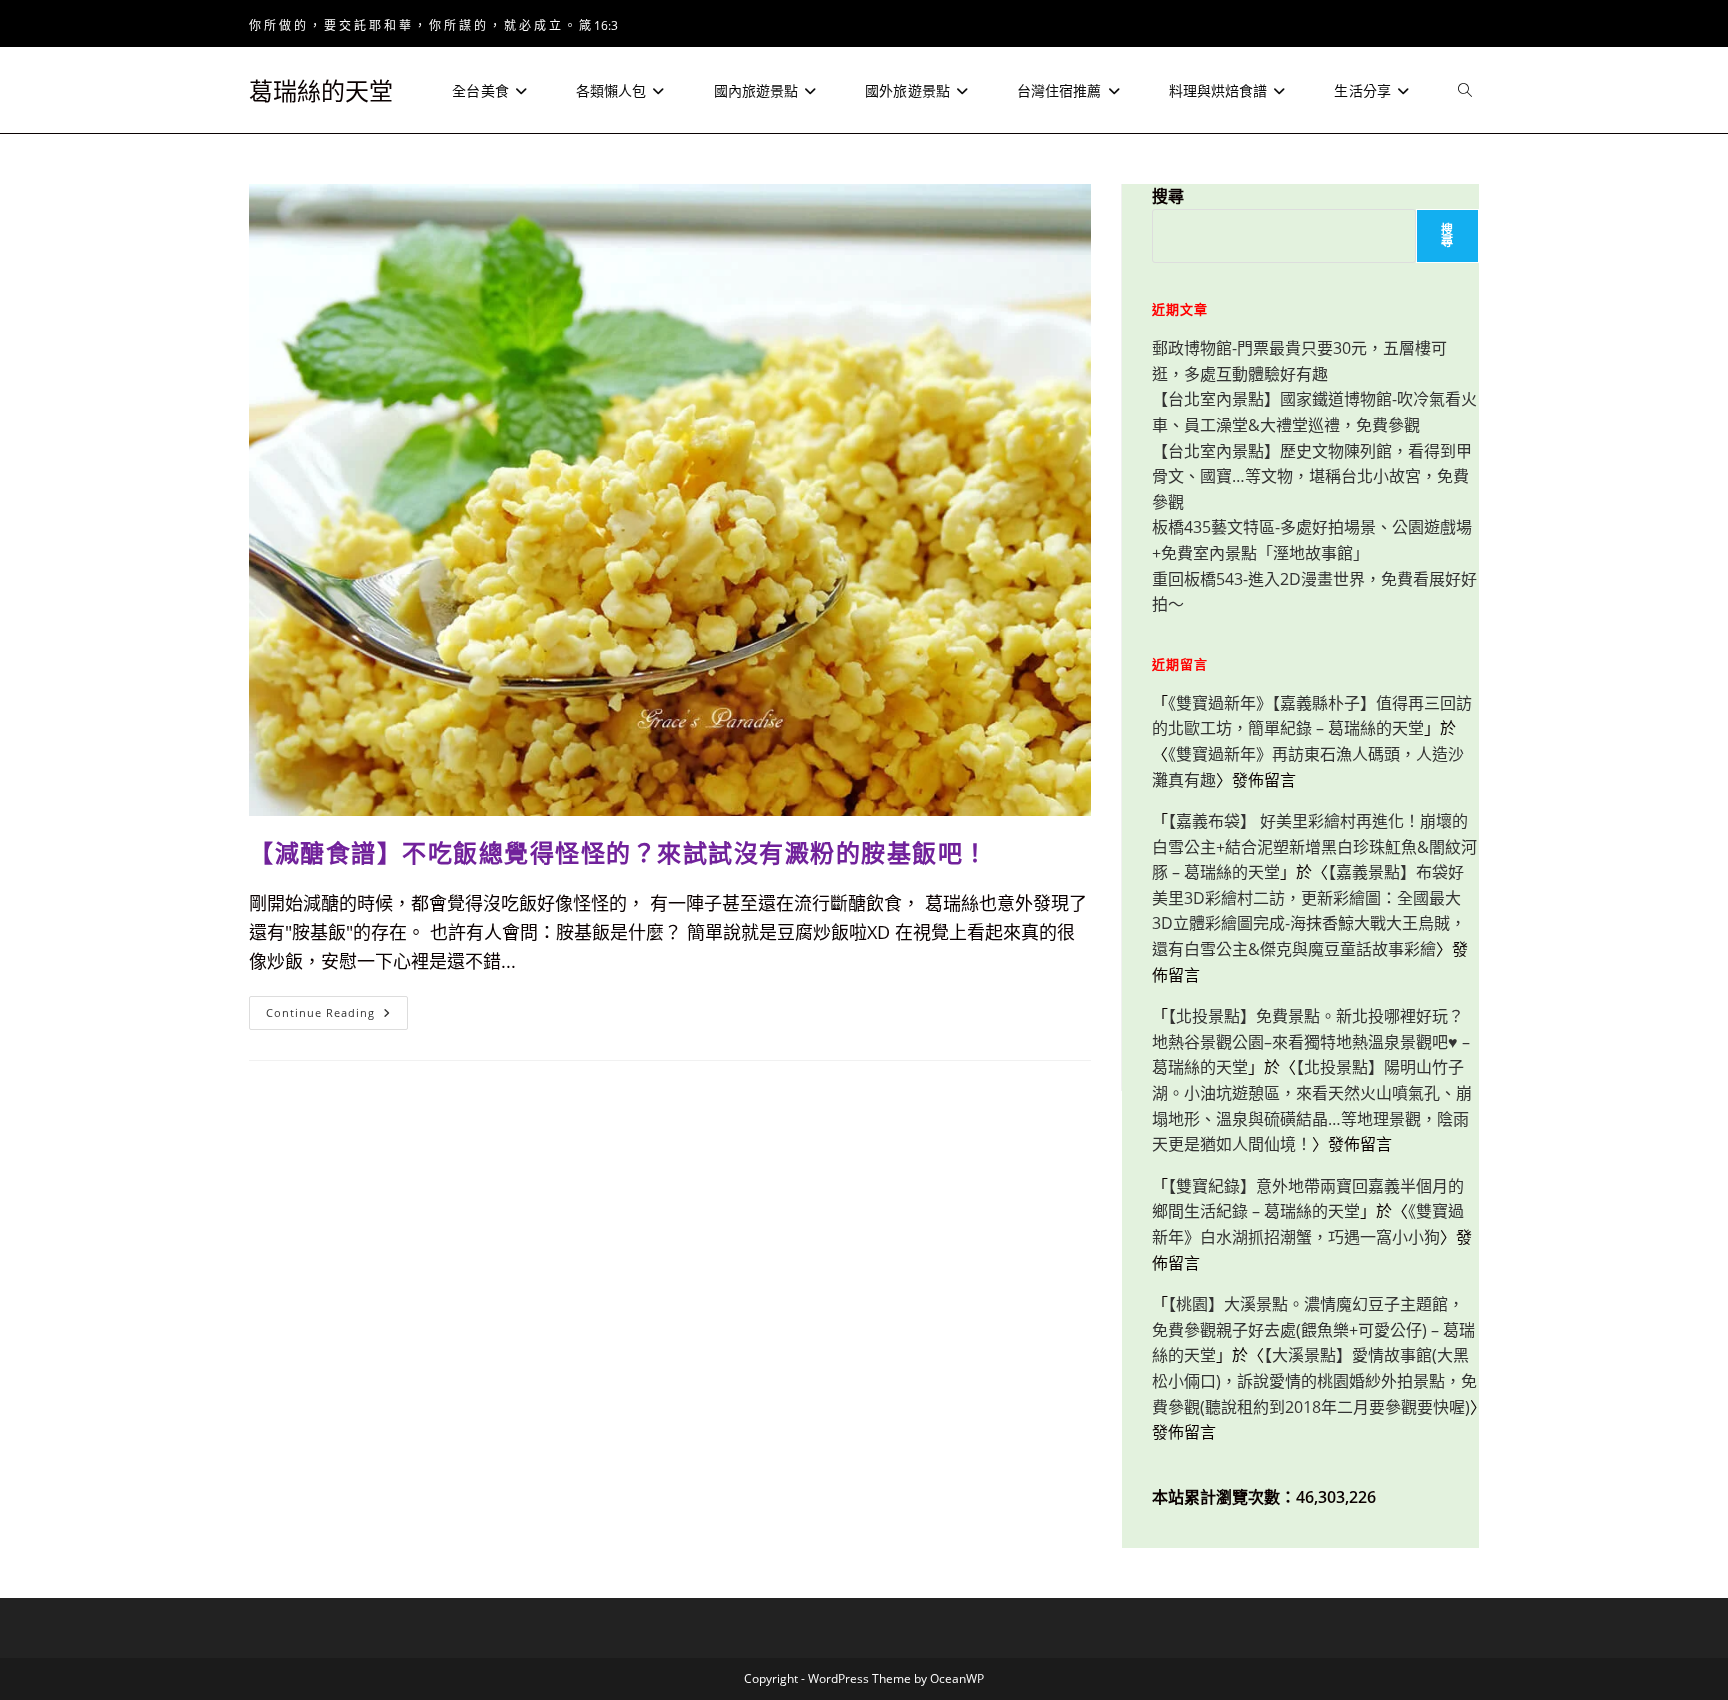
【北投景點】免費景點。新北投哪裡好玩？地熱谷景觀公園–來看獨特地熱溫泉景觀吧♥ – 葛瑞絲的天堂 (1311, 1041)
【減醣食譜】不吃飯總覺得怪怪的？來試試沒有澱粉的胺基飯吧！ (619, 852)
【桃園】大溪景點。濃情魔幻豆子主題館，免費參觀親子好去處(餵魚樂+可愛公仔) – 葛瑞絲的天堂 (1313, 1329)
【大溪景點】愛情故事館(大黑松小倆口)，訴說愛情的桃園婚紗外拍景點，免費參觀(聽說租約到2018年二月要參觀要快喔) (1314, 1380)
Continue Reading (335, 1016)
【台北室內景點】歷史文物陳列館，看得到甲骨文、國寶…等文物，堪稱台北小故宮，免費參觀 (1312, 476)
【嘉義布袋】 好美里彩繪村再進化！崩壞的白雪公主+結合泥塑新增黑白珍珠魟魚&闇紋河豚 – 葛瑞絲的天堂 (1314, 846)
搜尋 (1168, 196)
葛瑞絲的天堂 (321, 90)
